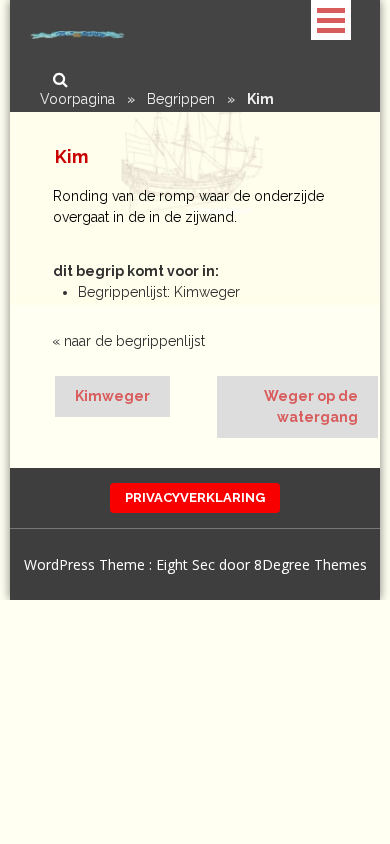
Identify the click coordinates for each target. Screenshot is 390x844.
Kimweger (112, 396)
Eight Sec (187, 564)
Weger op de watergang (311, 406)
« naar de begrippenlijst (128, 341)
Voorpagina (77, 99)
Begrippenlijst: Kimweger (159, 292)
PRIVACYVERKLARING (195, 497)
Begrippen (181, 99)
